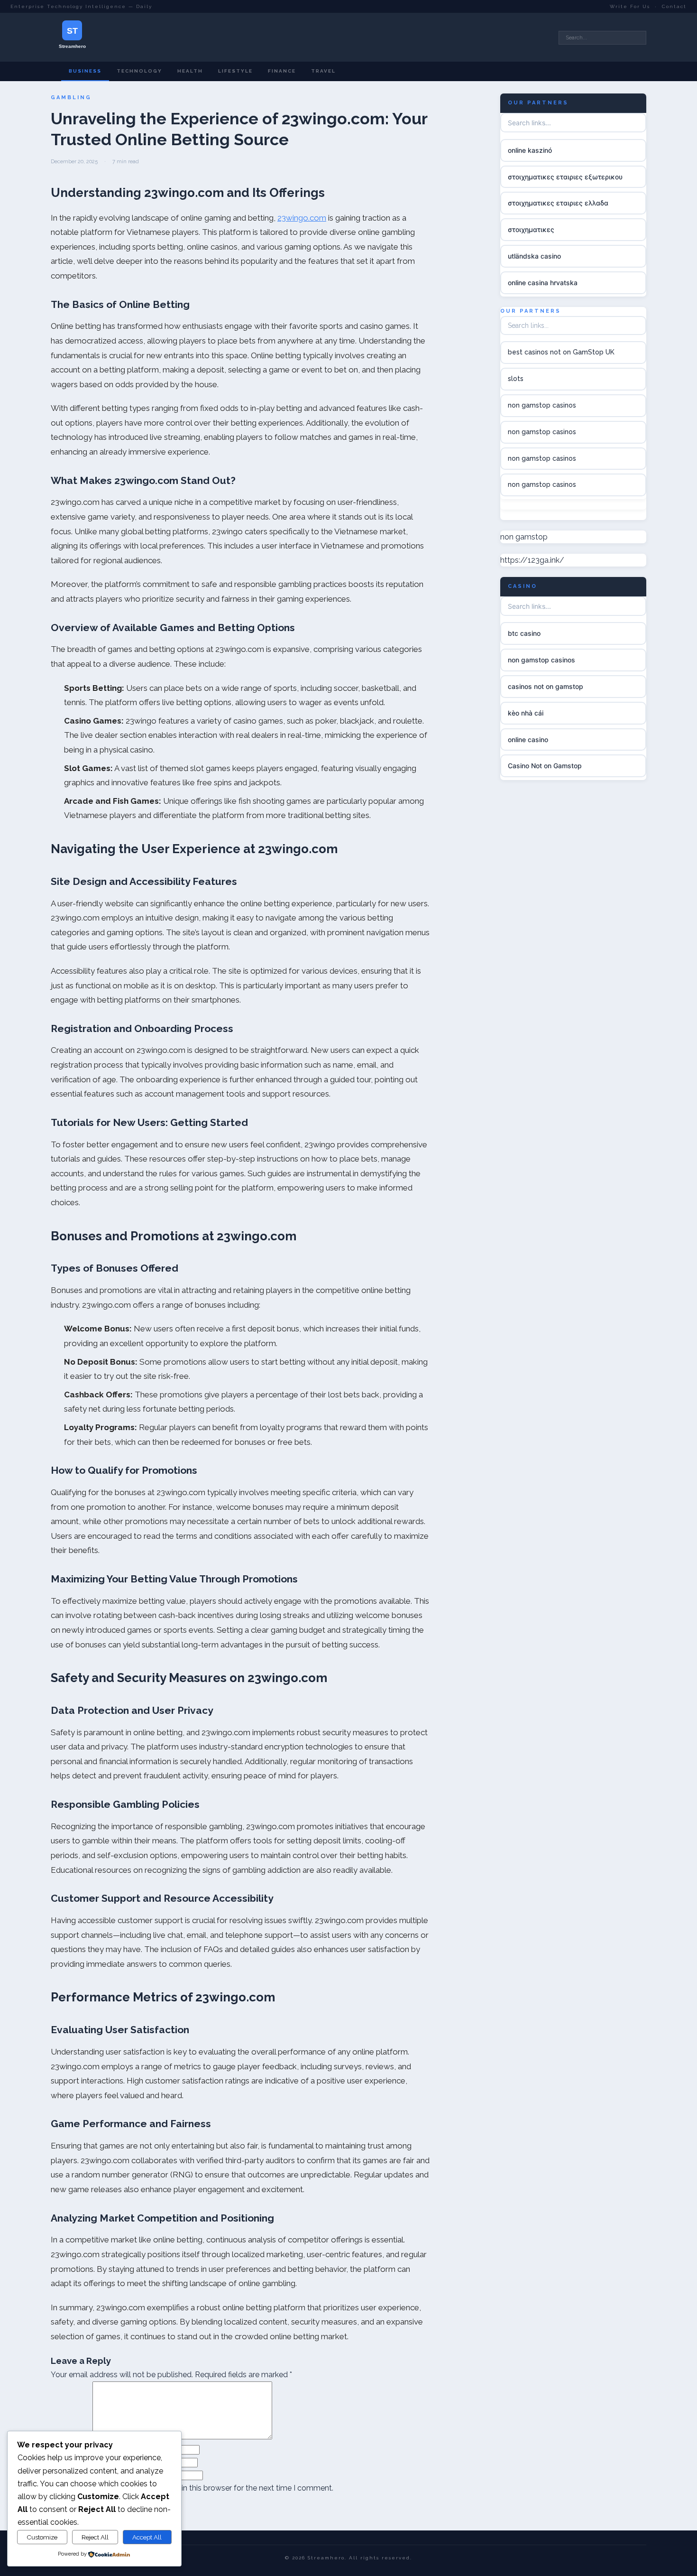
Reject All (95, 2537)
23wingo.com (302, 218)
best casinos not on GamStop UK (561, 352)
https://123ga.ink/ (532, 560)
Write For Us (630, 6)
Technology (139, 71)
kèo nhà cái (526, 713)
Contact (674, 6)
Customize (42, 2537)
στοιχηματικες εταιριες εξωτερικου (565, 176)
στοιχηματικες (531, 229)
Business (85, 71)
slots (516, 379)
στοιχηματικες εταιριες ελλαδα (558, 203)
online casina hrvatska (543, 283)
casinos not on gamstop (546, 686)
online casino (528, 739)
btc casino (524, 633)
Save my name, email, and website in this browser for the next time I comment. (196, 2488)
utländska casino (534, 256)
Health (190, 71)
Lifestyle (235, 71)
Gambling (71, 98)
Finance (282, 71)
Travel (323, 71)
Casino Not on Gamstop (545, 766)
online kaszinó (530, 150)
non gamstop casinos (542, 405)
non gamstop (524, 536)
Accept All (147, 2537)
